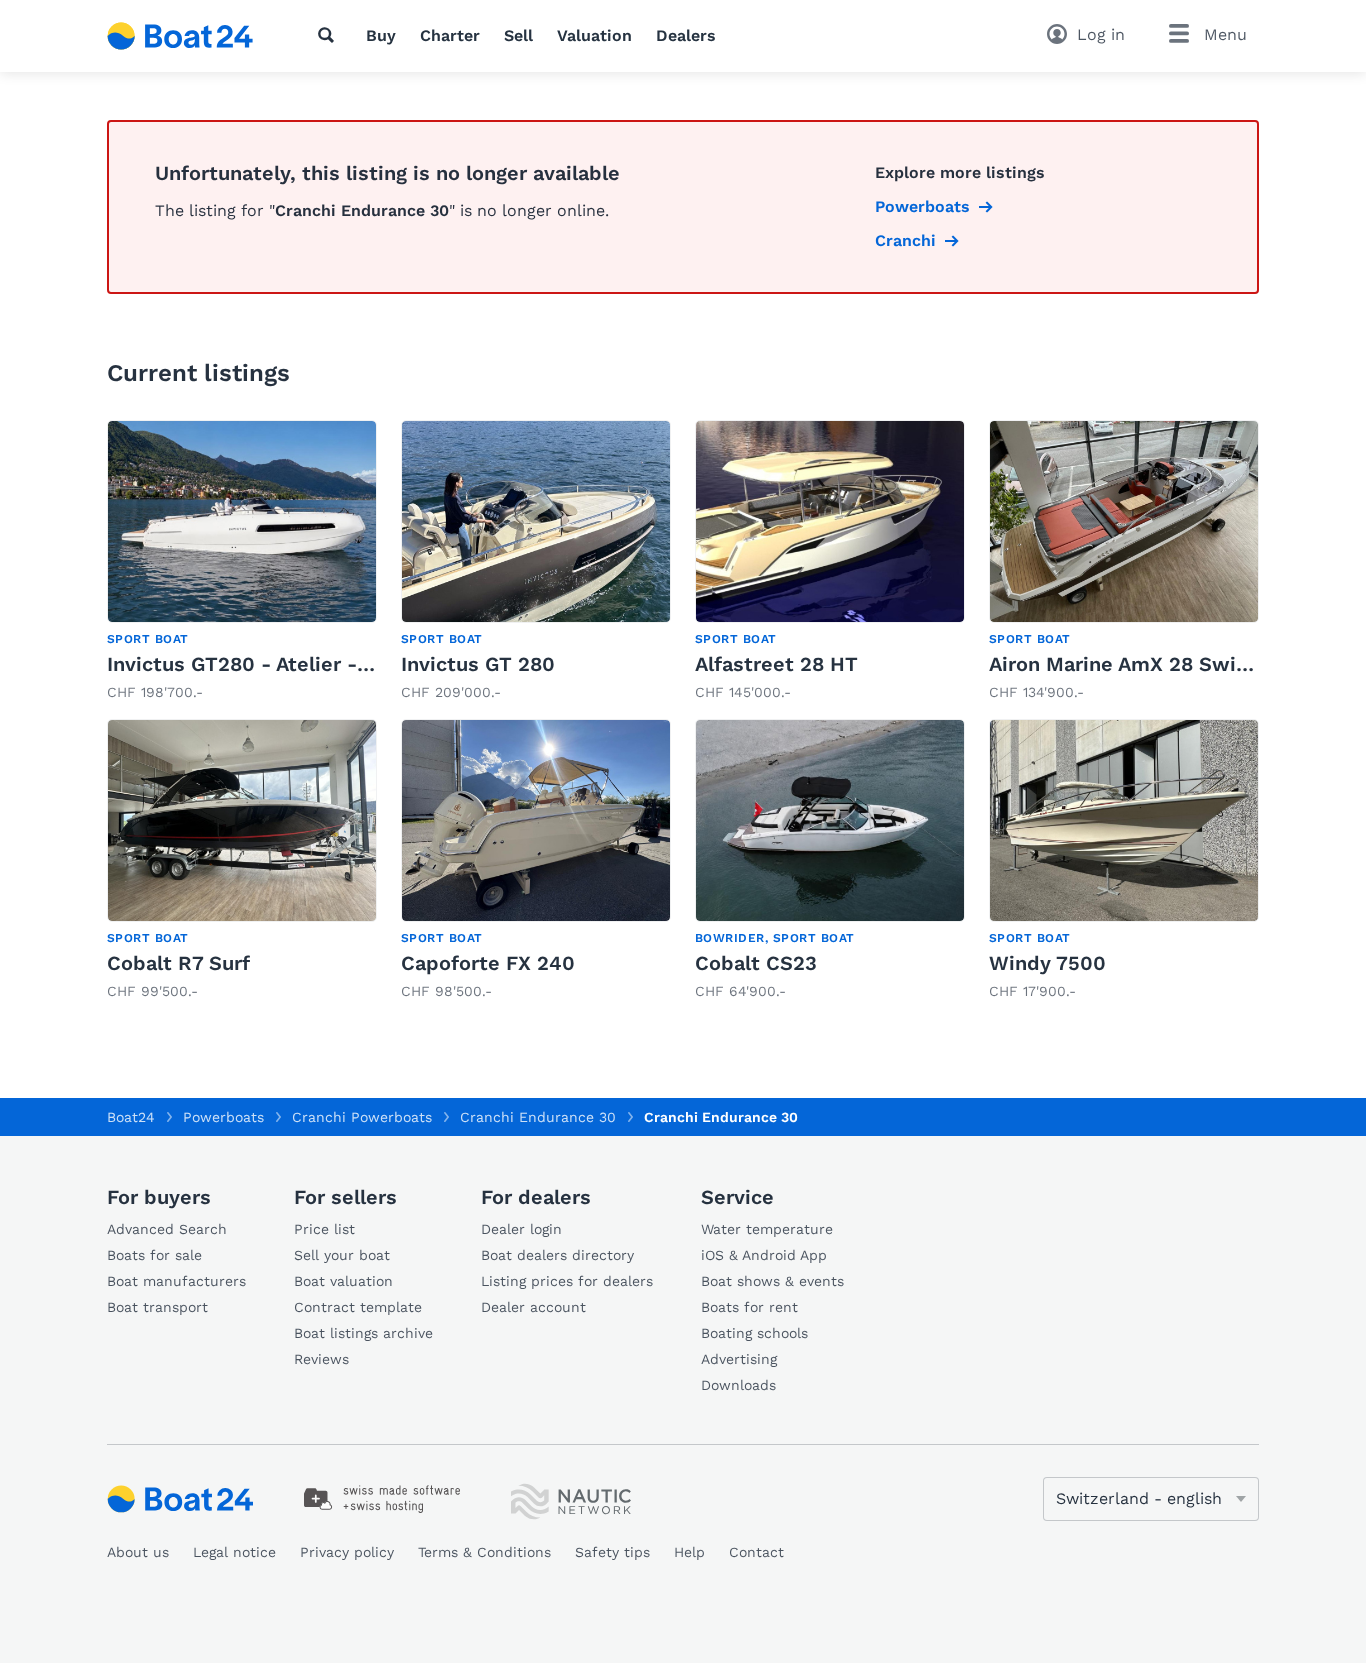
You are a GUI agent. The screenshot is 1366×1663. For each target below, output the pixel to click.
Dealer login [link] (521, 1229)
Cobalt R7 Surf (178, 963)
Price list (324, 1229)
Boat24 (131, 1117)
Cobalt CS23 (756, 963)
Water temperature (767, 1229)
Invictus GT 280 (478, 664)
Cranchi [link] (905, 240)
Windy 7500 (1047, 963)
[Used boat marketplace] (180, 36)
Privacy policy (347, 1552)
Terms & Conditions (484, 1552)
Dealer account (533, 1307)
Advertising (739, 1359)
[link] (242, 561)
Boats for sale (154, 1255)
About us (138, 1552)
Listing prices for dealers (567, 1281)
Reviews (321, 1359)
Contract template (358, 1307)
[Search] (330, 35)
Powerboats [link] (922, 206)
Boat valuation (343, 1281)
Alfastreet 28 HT (776, 664)
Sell (518, 35)
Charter (450, 35)
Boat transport (157, 1307)
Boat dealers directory (557, 1255)
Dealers (686, 35)
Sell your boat (342, 1255)
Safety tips (612, 1552)
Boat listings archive (363, 1333)
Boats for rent (749, 1307)
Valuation (594, 35)
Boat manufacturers (176, 1281)
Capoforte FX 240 (488, 963)
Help (689, 1552)
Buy (381, 35)
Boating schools (754, 1333)
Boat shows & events (772, 1281)
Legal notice (234, 1552)
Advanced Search (167, 1229)
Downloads (738, 1385)
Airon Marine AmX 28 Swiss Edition (1162, 664)
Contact (756, 1552)
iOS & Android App (764, 1255)
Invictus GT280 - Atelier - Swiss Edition (303, 664)
